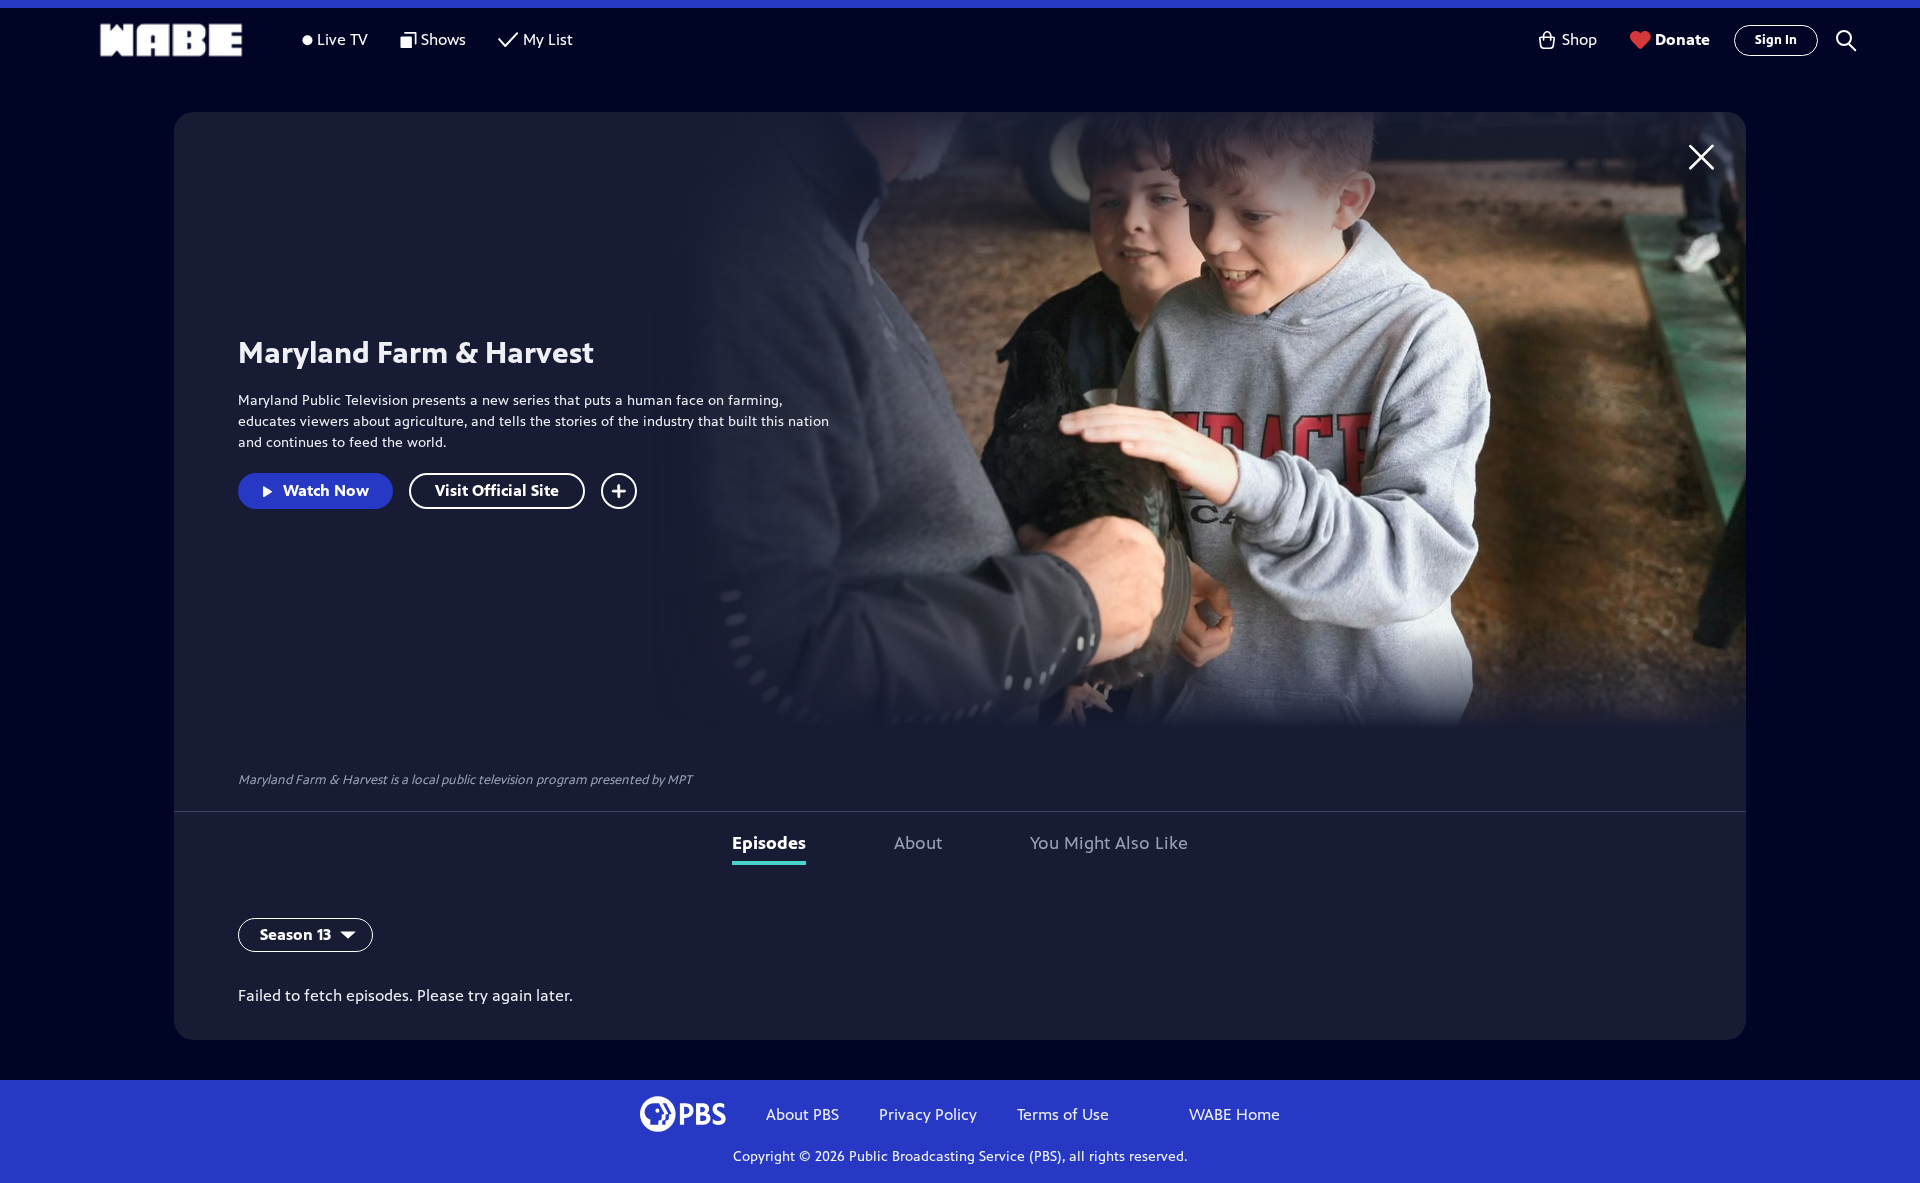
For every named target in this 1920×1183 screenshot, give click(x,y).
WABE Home (1234, 1114)
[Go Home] (1701, 156)
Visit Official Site (497, 490)
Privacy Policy (928, 1114)
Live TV (342, 39)
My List (548, 39)
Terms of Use (1063, 1114)
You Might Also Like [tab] (1109, 843)
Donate (1682, 39)
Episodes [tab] (769, 843)
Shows (443, 39)
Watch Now (326, 490)
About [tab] (918, 843)
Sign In (1776, 40)
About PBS (802, 1114)
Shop (1579, 39)
